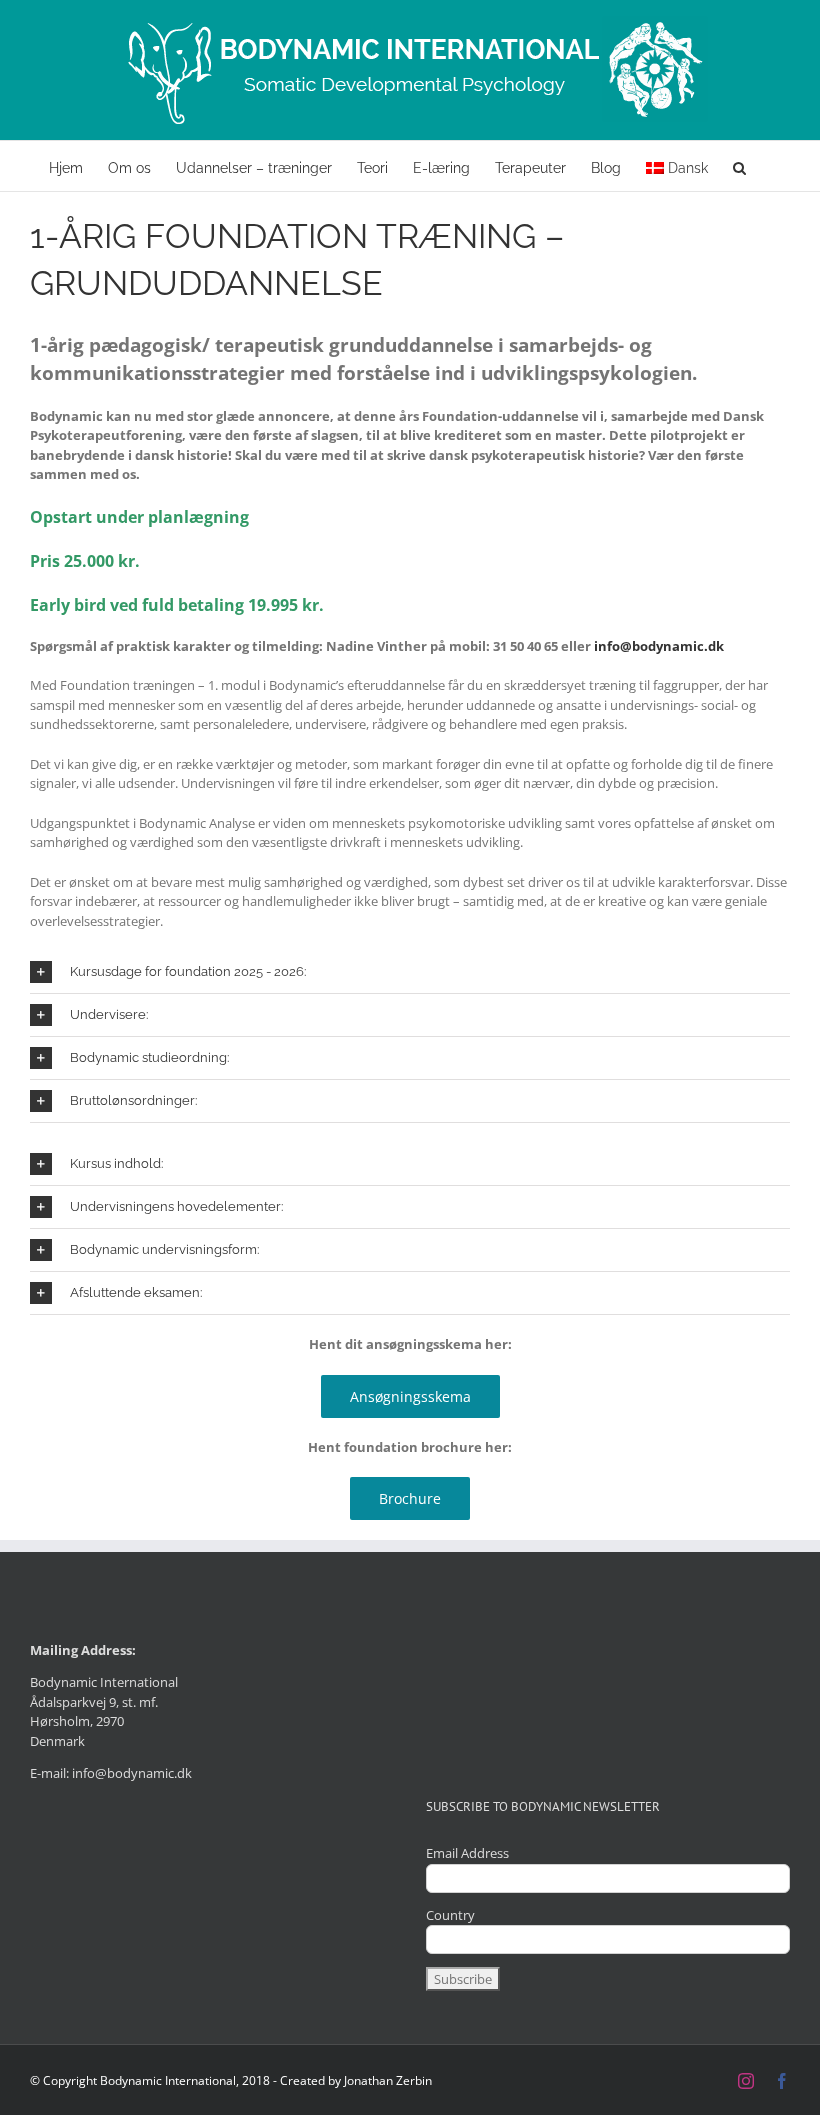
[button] (739, 166)
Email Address (467, 1853)
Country (450, 1915)
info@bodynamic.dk (659, 646)
